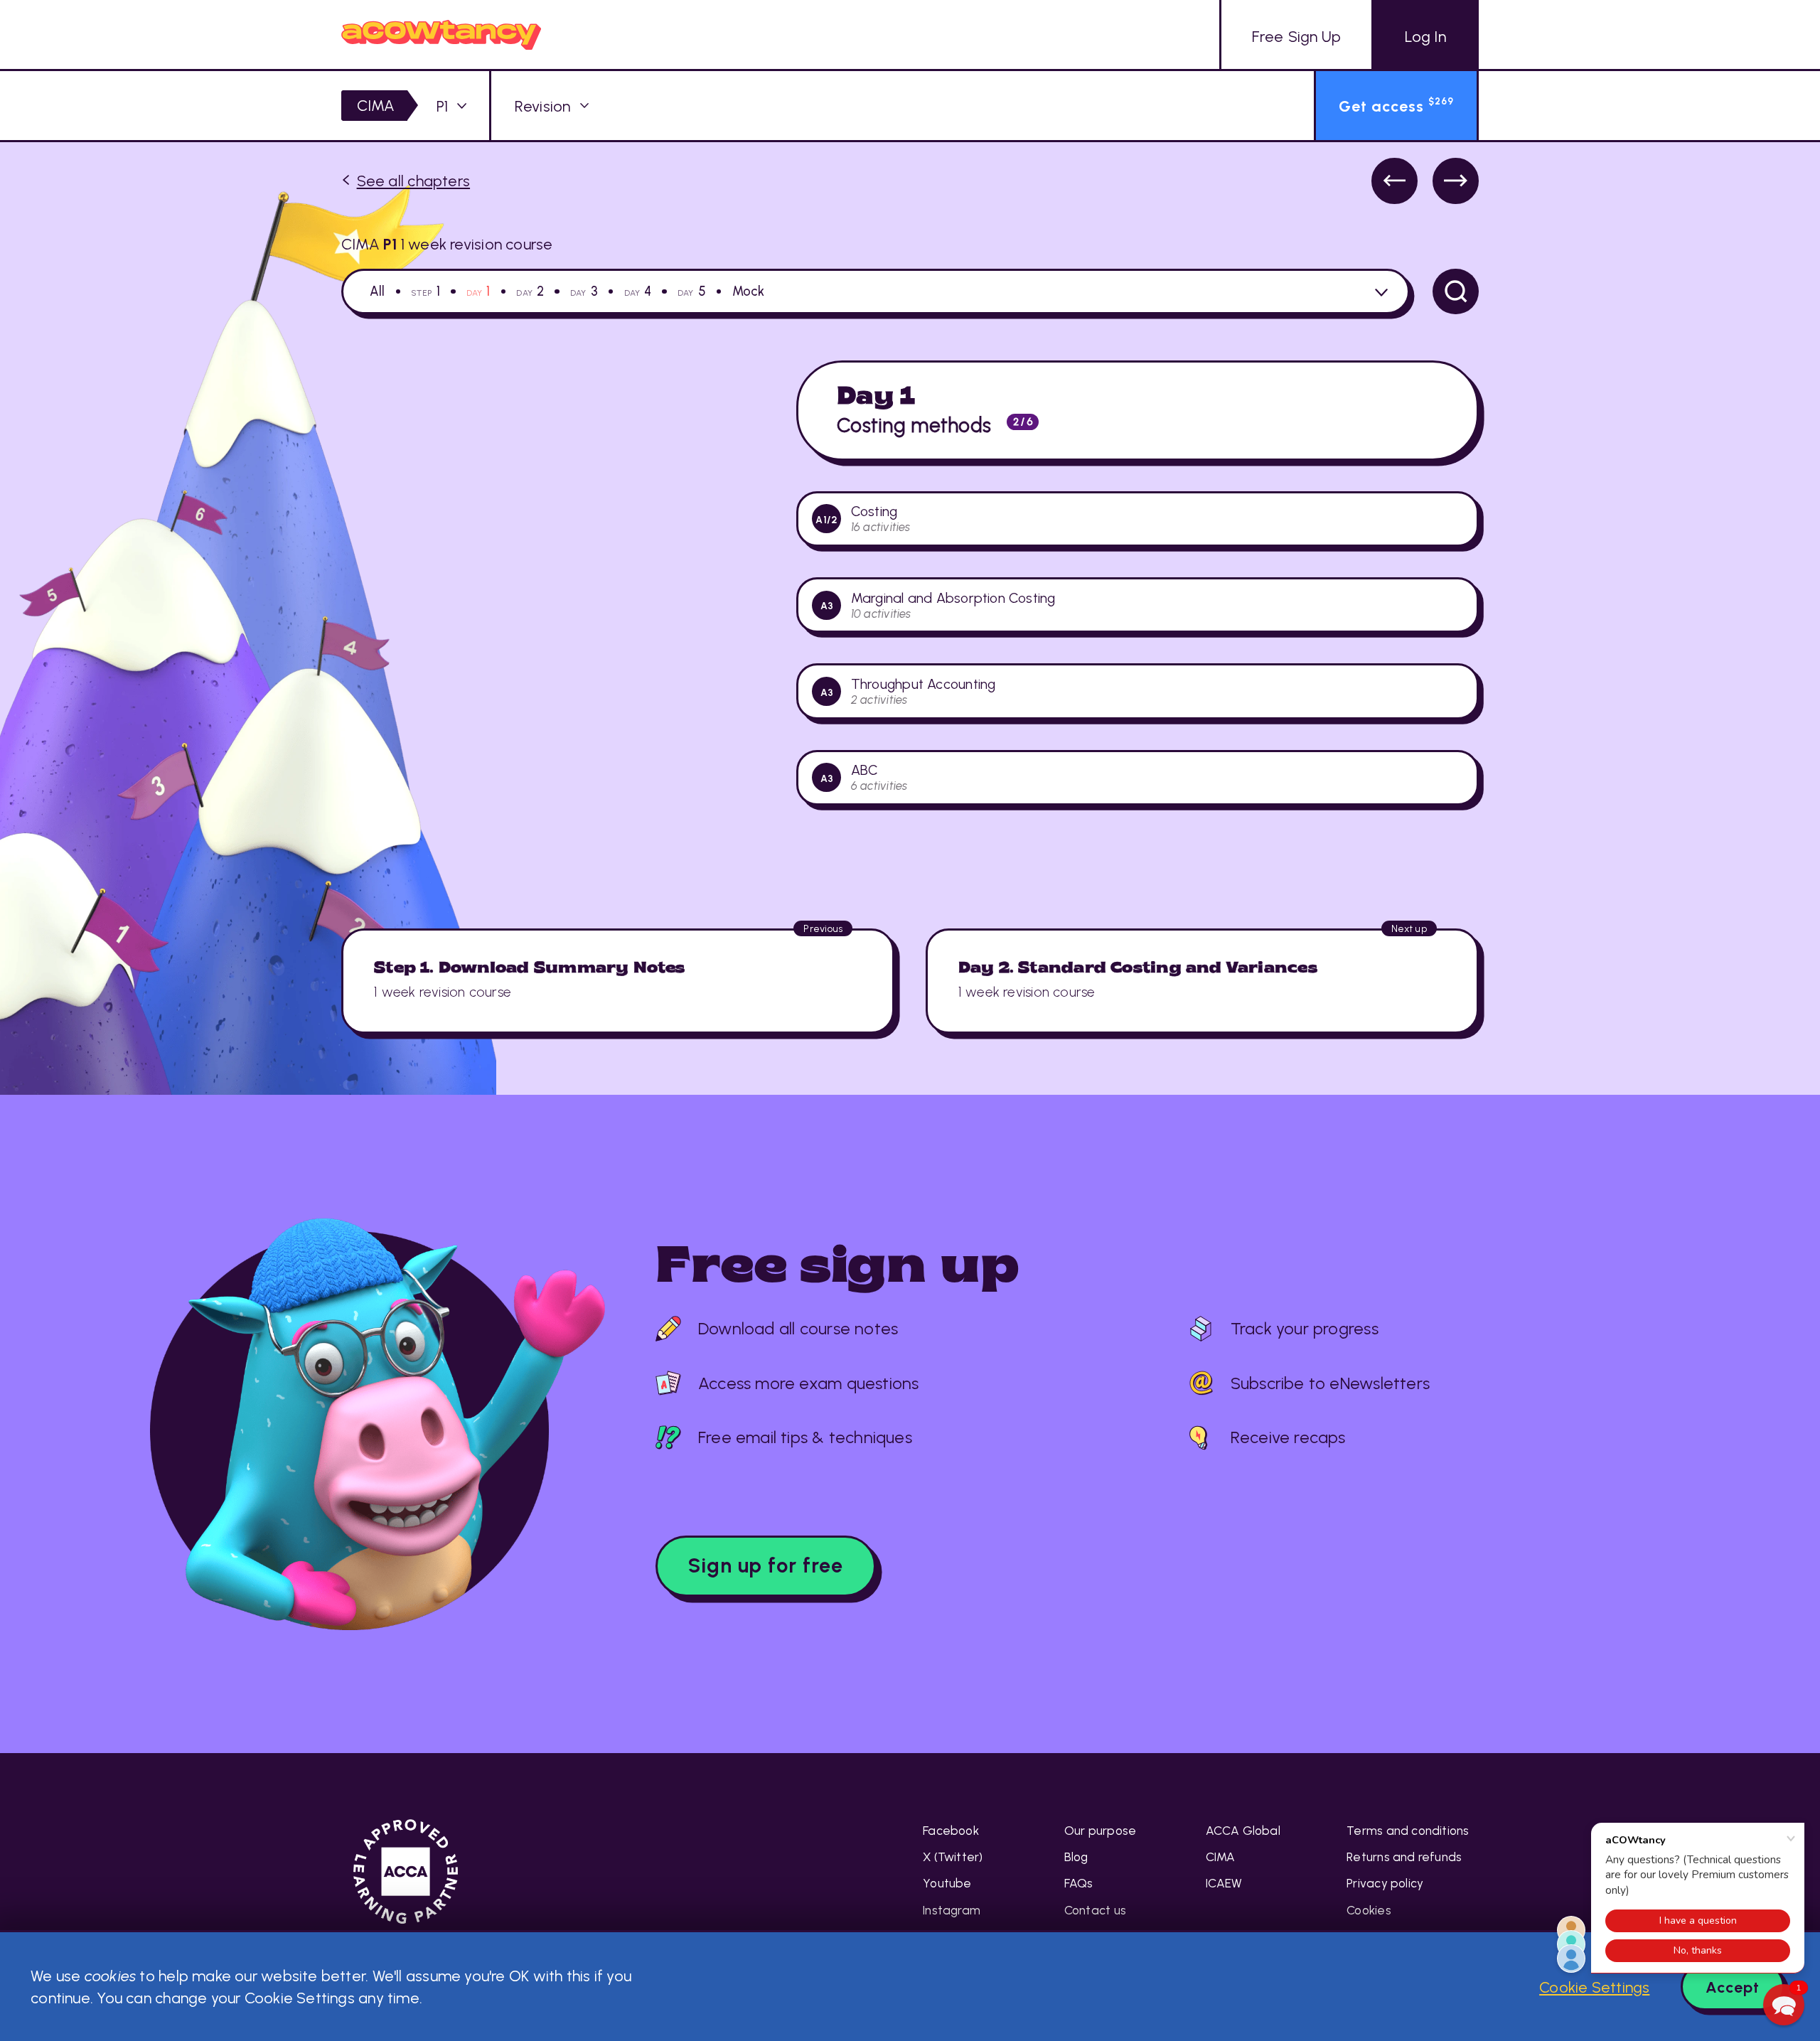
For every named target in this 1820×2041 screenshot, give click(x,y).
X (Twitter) (953, 1857)
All (378, 291)
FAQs (1079, 1883)
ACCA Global (1243, 1831)
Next (1456, 181)
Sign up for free (766, 1565)
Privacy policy (1385, 1883)
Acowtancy (441, 34)
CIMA (376, 105)
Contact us (1095, 1910)
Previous (1395, 181)
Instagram (952, 1910)
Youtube (947, 1883)
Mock (749, 291)
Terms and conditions (1408, 1831)
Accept (1733, 1987)
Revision (543, 106)
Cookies (1369, 1910)
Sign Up (1296, 36)
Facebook (951, 1831)
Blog (1076, 1857)
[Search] (1456, 292)
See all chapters (413, 181)
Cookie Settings (1594, 1987)
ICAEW (1224, 1883)
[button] (1784, 2005)
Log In (1425, 36)
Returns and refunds (1404, 1857)
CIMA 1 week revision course (447, 244)
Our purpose (1100, 1831)
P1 (442, 106)
